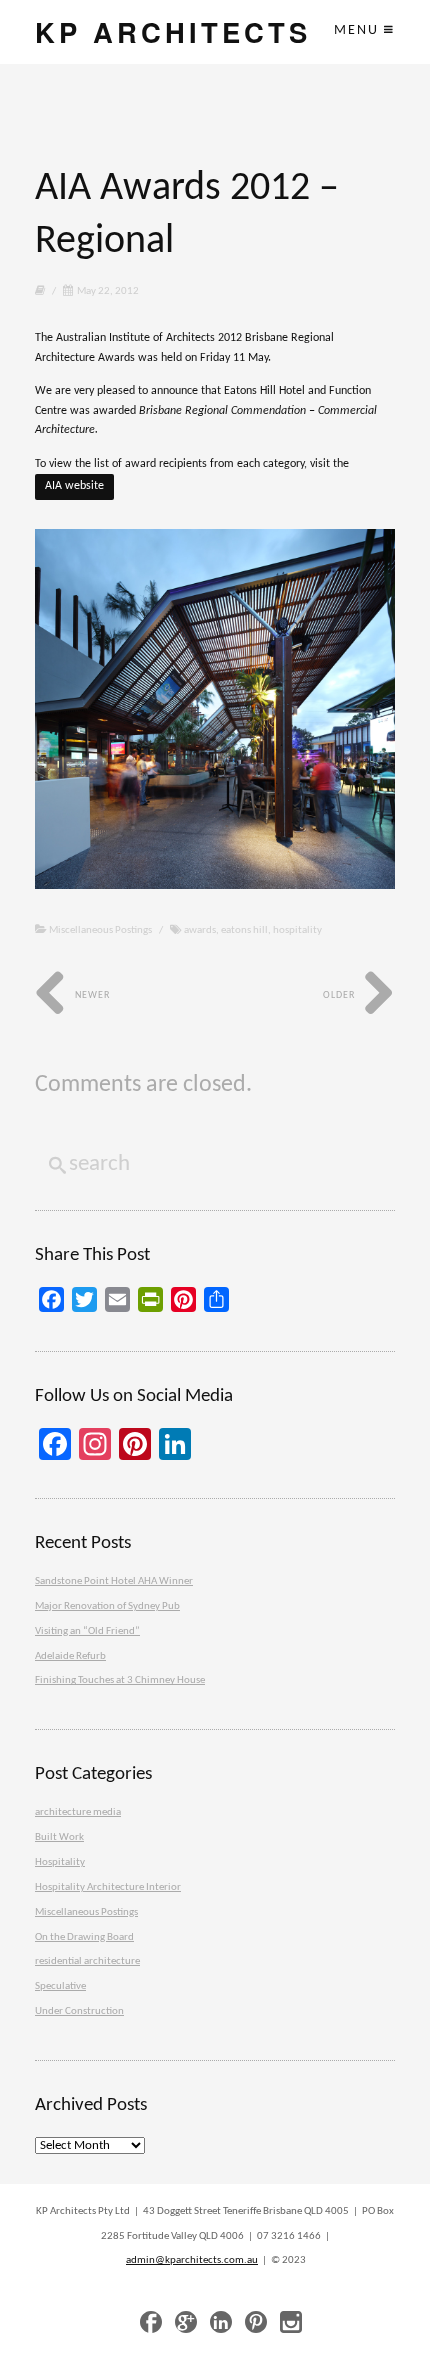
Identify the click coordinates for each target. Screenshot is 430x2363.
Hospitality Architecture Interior (108, 1887)
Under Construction (79, 2011)
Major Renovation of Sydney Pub (107, 1606)
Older (340, 995)
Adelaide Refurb (70, 1656)
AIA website (74, 486)
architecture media (78, 1812)
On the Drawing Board (84, 1937)
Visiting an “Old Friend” (87, 1631)
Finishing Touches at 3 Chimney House (120, 1680)
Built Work (59, 1837)
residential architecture (87, 1961)
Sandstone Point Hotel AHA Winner (114, 1581)
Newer (91, 995)
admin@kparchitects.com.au (192, 2260)
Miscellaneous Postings (100, 930)
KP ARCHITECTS (173, 31)
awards (200, 930)
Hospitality (60, 1862)
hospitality (297, 930)
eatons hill (244, 930)
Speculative (60, 1986)
